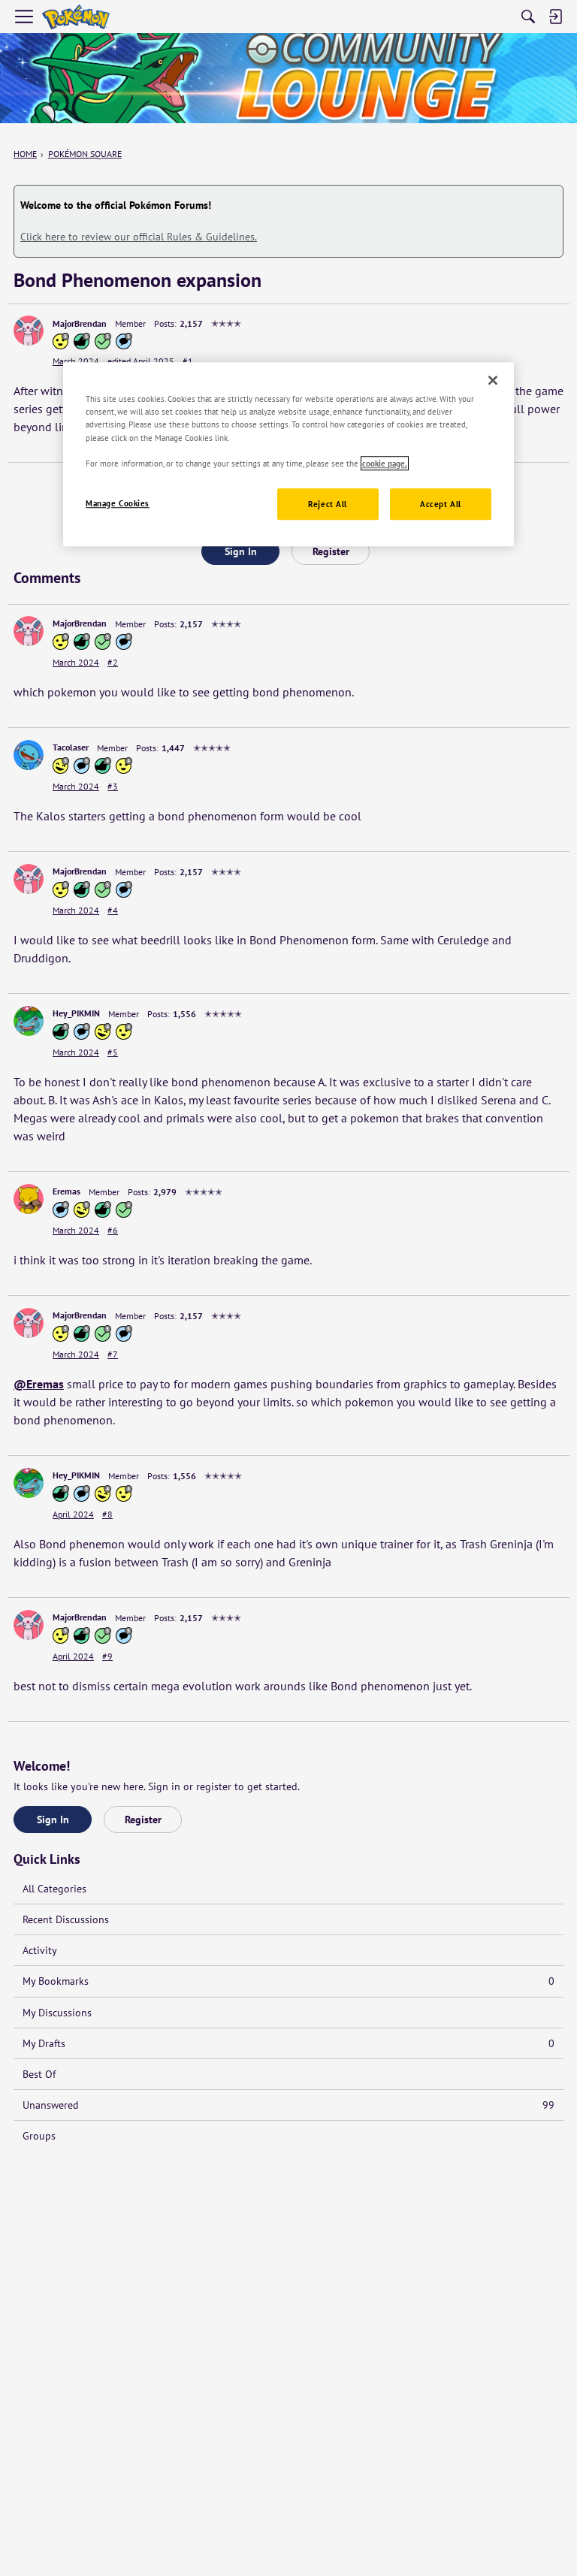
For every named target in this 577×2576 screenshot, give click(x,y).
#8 (107, 1514)
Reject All (328, 504)
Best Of (39, 2074)
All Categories (54, 1889)
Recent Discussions (66, 1919)
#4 (113, 910)
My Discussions (57, 2013)
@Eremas (39, 1384)
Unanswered (288, 2105)
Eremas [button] (66, 1191)
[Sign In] (555, 17)
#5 (113, 1052)
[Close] (493, 381)
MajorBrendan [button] (80, 323)
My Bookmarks (288, 1981)
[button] (29, 331)
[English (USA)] (76, 17)
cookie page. (385, 463)
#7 (113, 1354)
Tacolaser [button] (71, 747)
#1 (188, 361)
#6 (113, 1230)
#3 (113, 786)
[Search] (528, 17)
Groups (39, 2136)
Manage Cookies (118, 503)
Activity (40, 1950)
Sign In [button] (241, 551)
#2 (113, 662)
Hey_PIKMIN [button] (76, 1013)
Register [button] (331, 551)
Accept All (441, 504)
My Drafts (288, 2043)
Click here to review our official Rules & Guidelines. (139, 237)
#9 (107, 1656)
